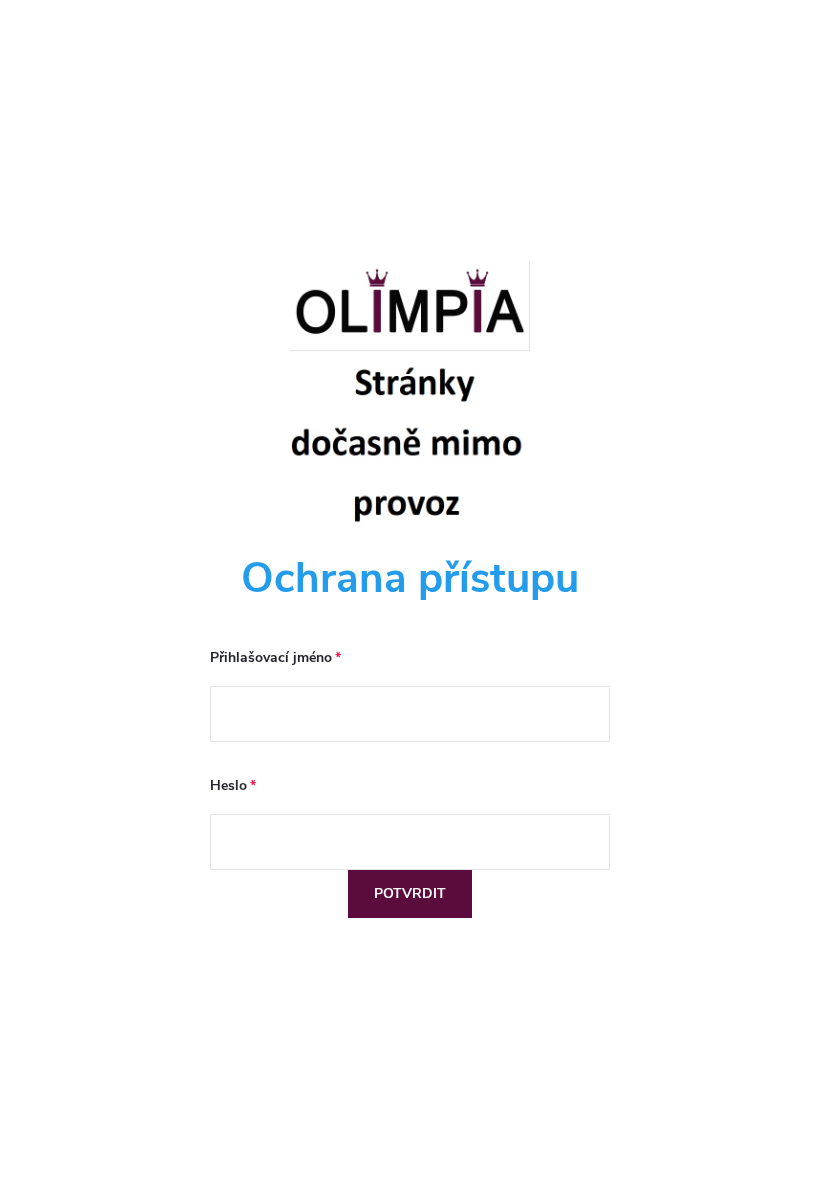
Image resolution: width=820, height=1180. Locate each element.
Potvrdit (410, 893)
